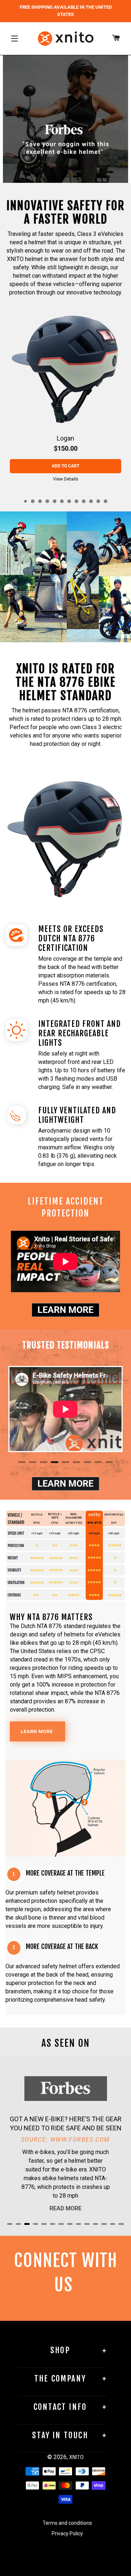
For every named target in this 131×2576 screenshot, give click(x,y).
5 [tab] (55, 501)
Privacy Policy (67, 2533)
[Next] (110, 1414)
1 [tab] (25, 501)
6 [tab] (62, 501)
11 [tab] (98, 501)
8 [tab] (76, 501)
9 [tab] (84, 501)
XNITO (76, 2457)
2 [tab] (33, 501)
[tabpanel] (65, 398)
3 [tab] (40, 501)
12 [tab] (106, 501)
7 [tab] (69, 501)
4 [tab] (47, 501)
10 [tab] (91, 501)
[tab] (55, 176)
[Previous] (21, 1414)
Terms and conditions (67, 2523)
